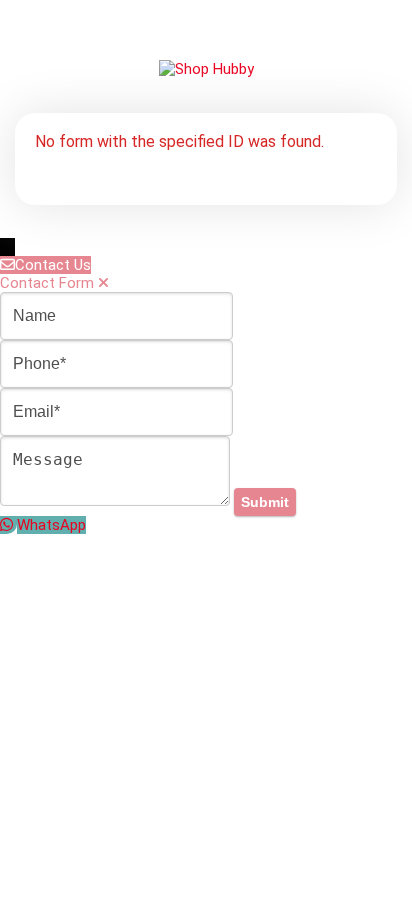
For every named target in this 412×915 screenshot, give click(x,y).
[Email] (116, 412)
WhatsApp (51, 525)
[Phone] (116, 364)
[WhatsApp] (8, 525)
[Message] (117, 501)
